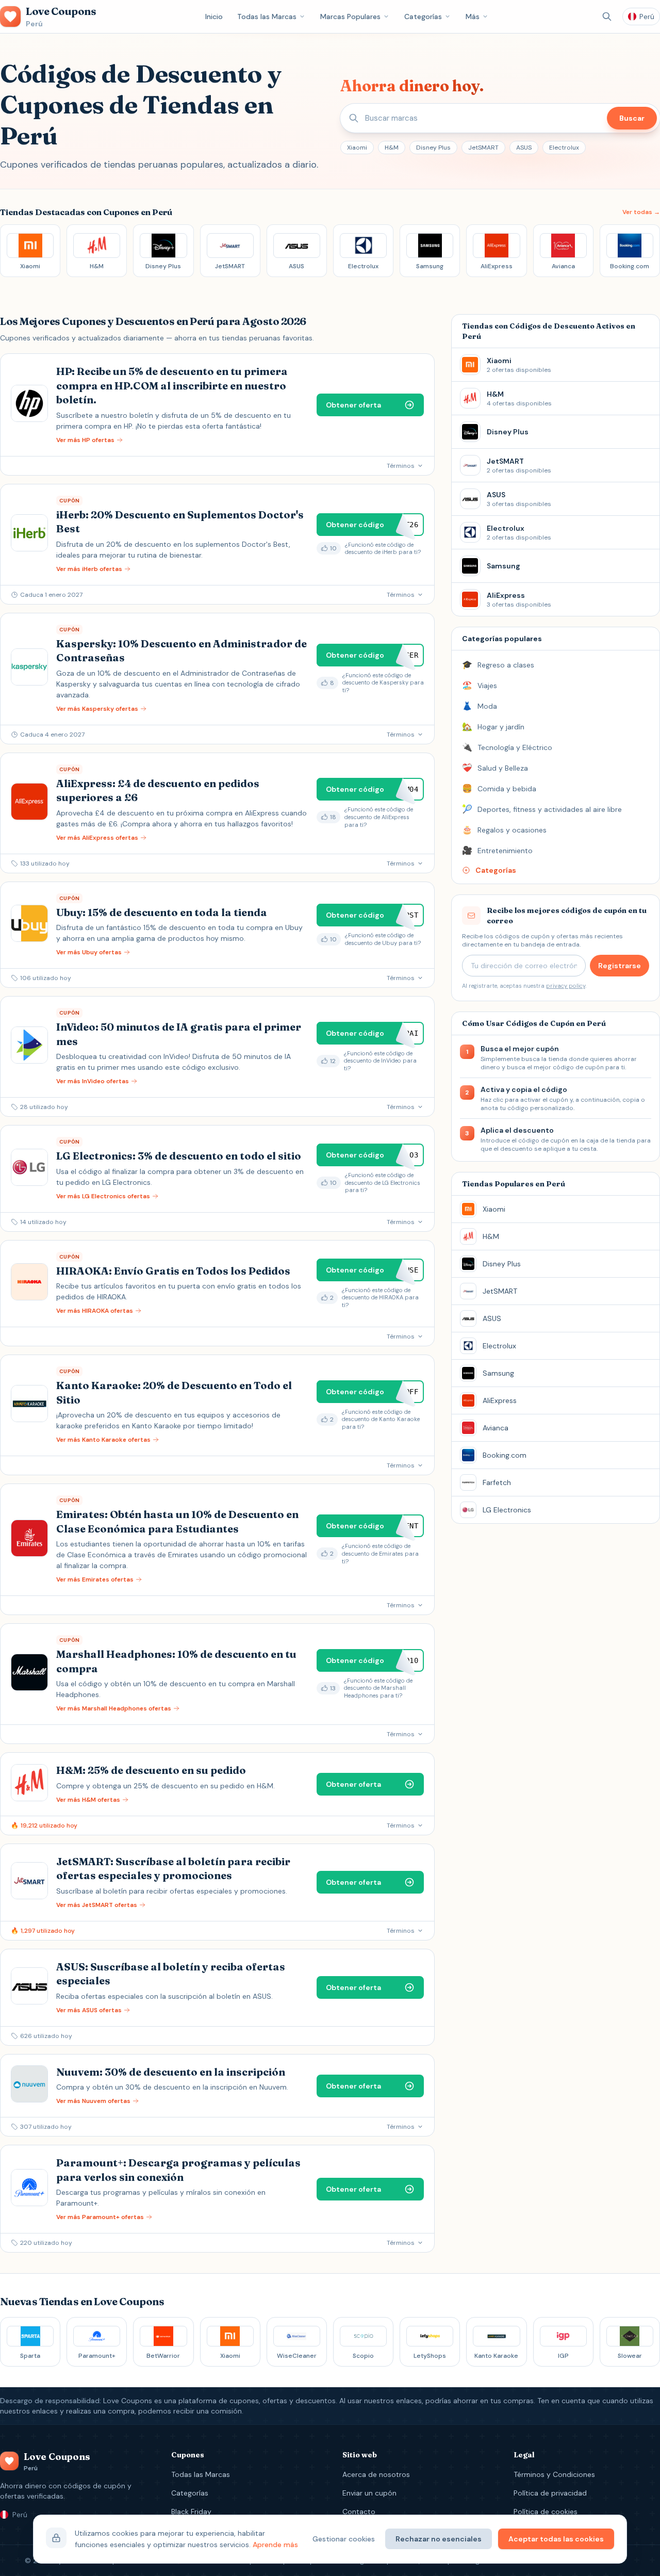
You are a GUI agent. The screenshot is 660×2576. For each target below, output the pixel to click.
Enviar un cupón (369, 2493)
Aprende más (275, 2545)
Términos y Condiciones (554, 2474)
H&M (392, 148)
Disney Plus (433, 148)
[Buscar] (607, 17)
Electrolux (564, 148)
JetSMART (483, 148)
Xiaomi (357, 148)
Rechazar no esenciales (439, 2539)
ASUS (524, 148)
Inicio (214, 17)
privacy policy (566, 986)
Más (473, 17)
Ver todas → (641, 212)
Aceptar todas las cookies (556, 2539)
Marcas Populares (350, 17)
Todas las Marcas (267, 17)
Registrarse (620, 966)
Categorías (423, 17)
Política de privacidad (550, 2493)
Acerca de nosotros (376, 2474)
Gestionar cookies (344, 2539)
